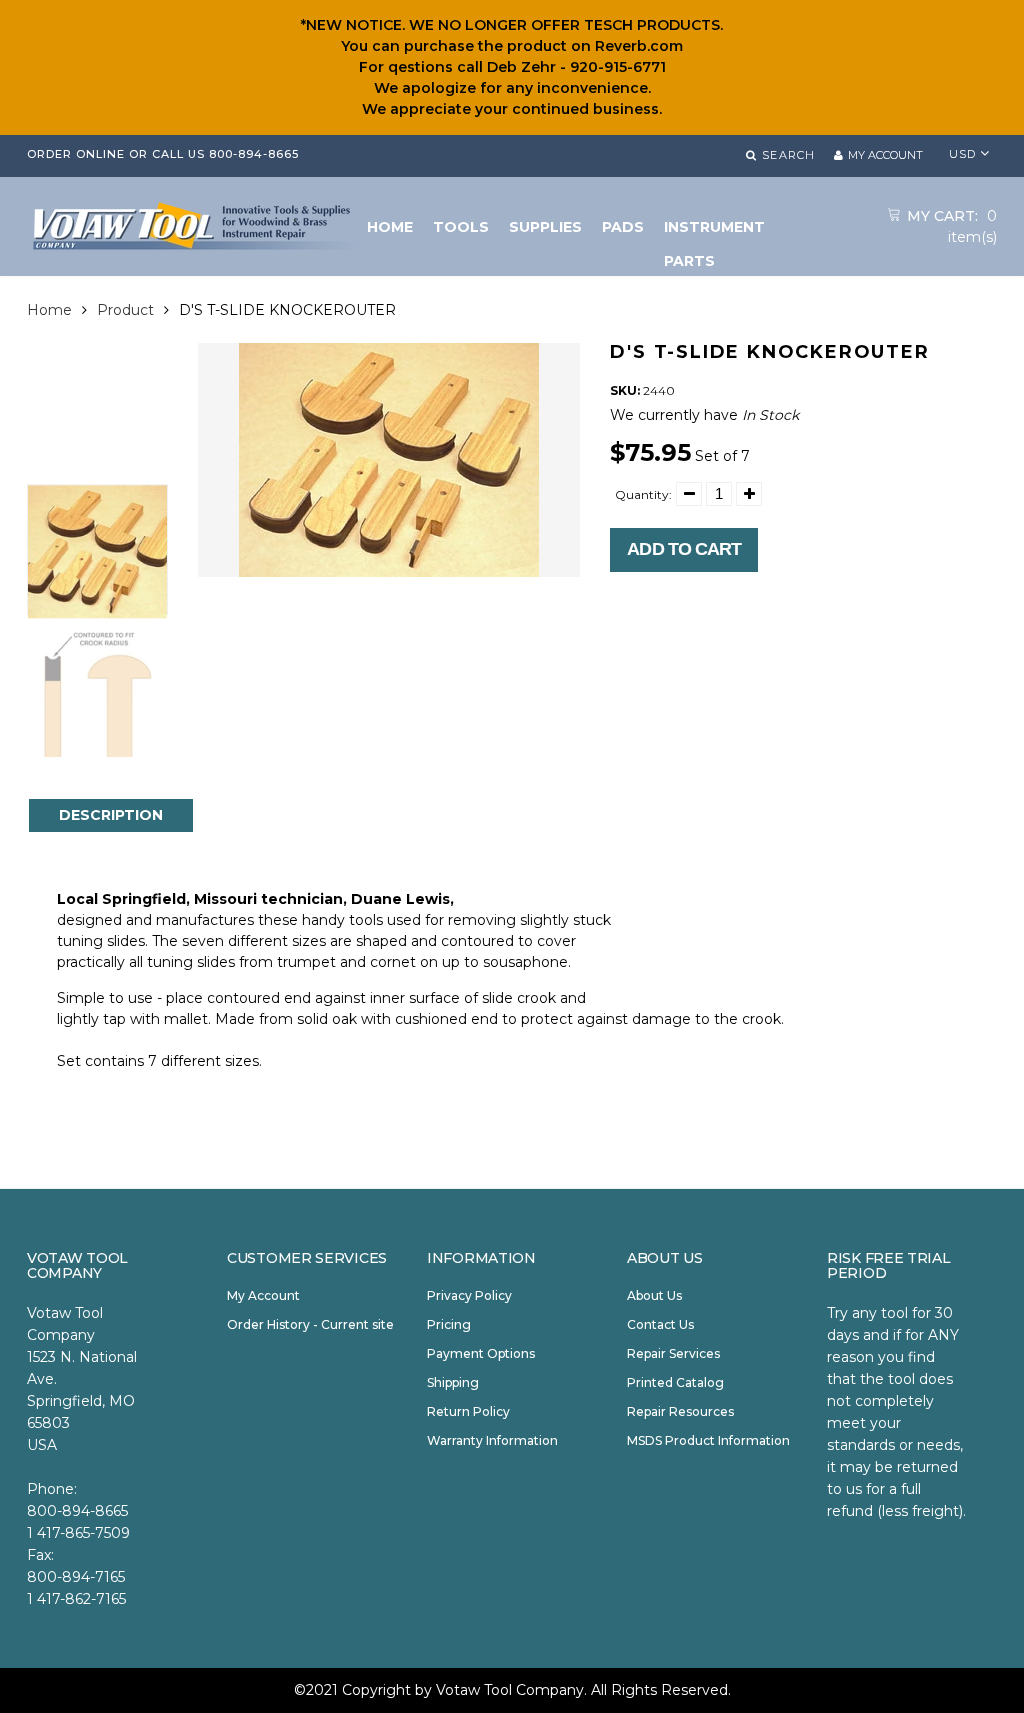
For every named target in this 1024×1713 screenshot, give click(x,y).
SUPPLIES (545, 227)
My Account (263, 1295)
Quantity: (643, 494)
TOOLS (461, 227)
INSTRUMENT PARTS (714, 231)
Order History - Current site (310, 1324)
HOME (390, 227)
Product (125, 310)
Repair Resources (680, 1411)
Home (49, 310)
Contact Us (660, 1324)
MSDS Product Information (708, 1440)
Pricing (449, 1324)
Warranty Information (492, 1440)
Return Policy (468, 1411)
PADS (623, 227)
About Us (654, 1295)
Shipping (453, 1382)
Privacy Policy (469, 1295)
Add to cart (684, 549)
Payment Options (481, 1353)
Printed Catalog (675, 1382)
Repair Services (673, 1353)
